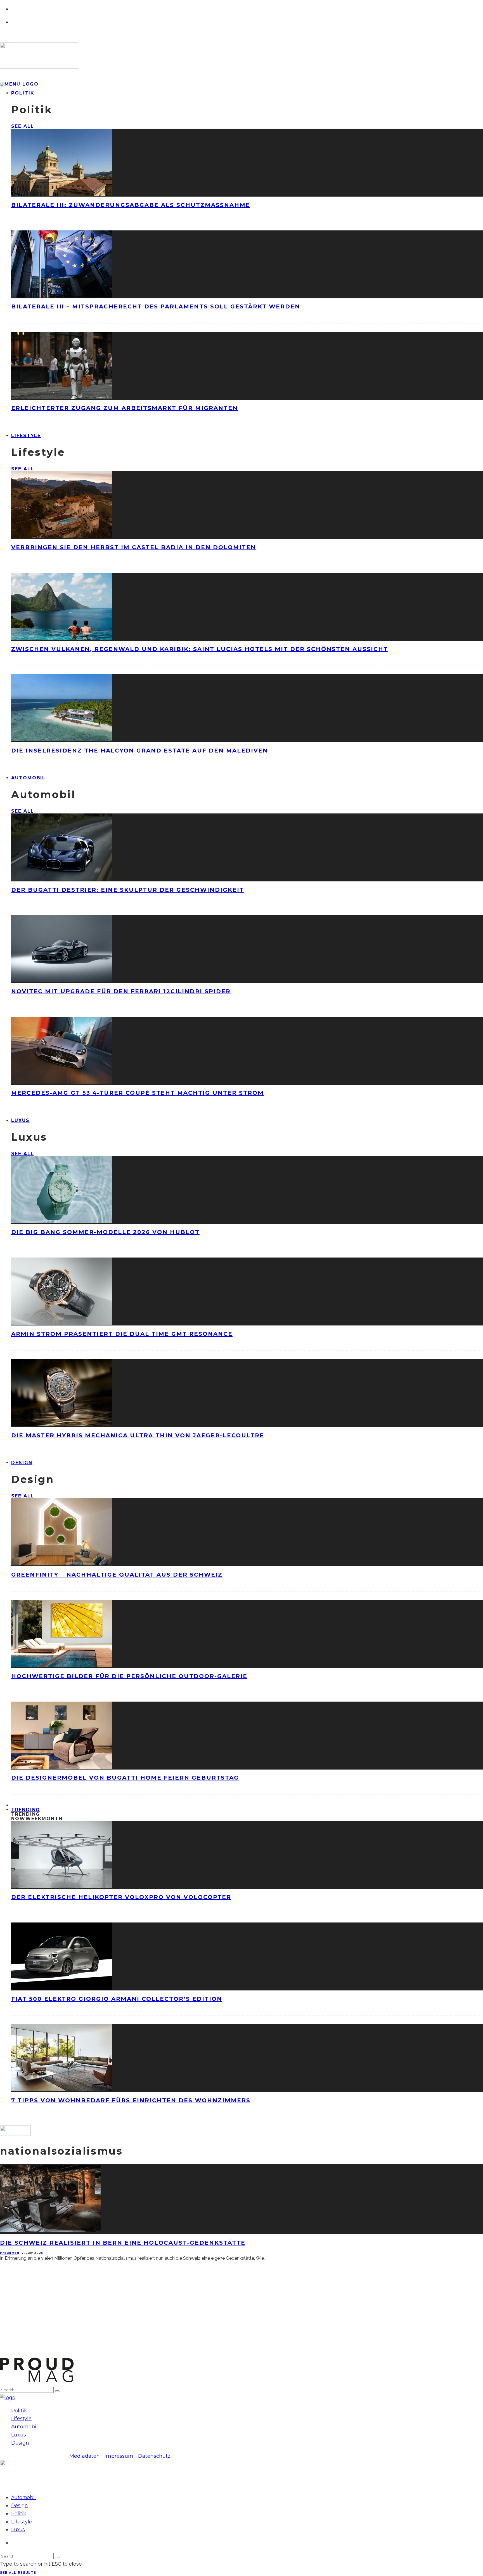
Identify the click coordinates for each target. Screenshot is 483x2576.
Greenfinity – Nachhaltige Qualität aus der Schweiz (117, 1575)
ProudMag (10, 2253)
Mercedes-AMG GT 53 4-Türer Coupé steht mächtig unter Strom (138, 1093)
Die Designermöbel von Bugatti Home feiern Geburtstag (125, 1778)
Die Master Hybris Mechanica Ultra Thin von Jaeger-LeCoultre (138, 1435)
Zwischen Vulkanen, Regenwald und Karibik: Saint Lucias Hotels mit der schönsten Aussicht (200, 649)
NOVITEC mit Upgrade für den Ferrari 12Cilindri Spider (121, 991)
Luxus (20, 1120)
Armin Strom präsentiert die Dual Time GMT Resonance (122, 1334)
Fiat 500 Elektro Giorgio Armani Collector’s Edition (117, 1999)
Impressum (119, 2456)
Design (22, 1463)
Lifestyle (26, 436)
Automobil (28, 778)
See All (23, 126)
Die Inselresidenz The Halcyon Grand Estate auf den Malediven (140, 751)
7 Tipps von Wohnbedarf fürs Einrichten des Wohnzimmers (131, 2100)
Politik (23, 93)
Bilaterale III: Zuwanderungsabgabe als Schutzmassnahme (131, 205)
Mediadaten (85, 2456)
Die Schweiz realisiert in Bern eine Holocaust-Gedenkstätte (123, 2243)
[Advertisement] (168, 2318)
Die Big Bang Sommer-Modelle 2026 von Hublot (105, 1232)
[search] (57, 2391)
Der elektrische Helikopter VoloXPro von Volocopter (121, 1897)
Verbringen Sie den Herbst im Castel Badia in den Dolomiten (134, 547)
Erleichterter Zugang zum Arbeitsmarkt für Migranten (125, 408)
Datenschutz (154, 2456)
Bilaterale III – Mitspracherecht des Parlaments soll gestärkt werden (156, 306)
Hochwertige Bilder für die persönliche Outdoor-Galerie (129, 1676)
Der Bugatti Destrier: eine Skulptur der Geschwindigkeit (128, 890)
